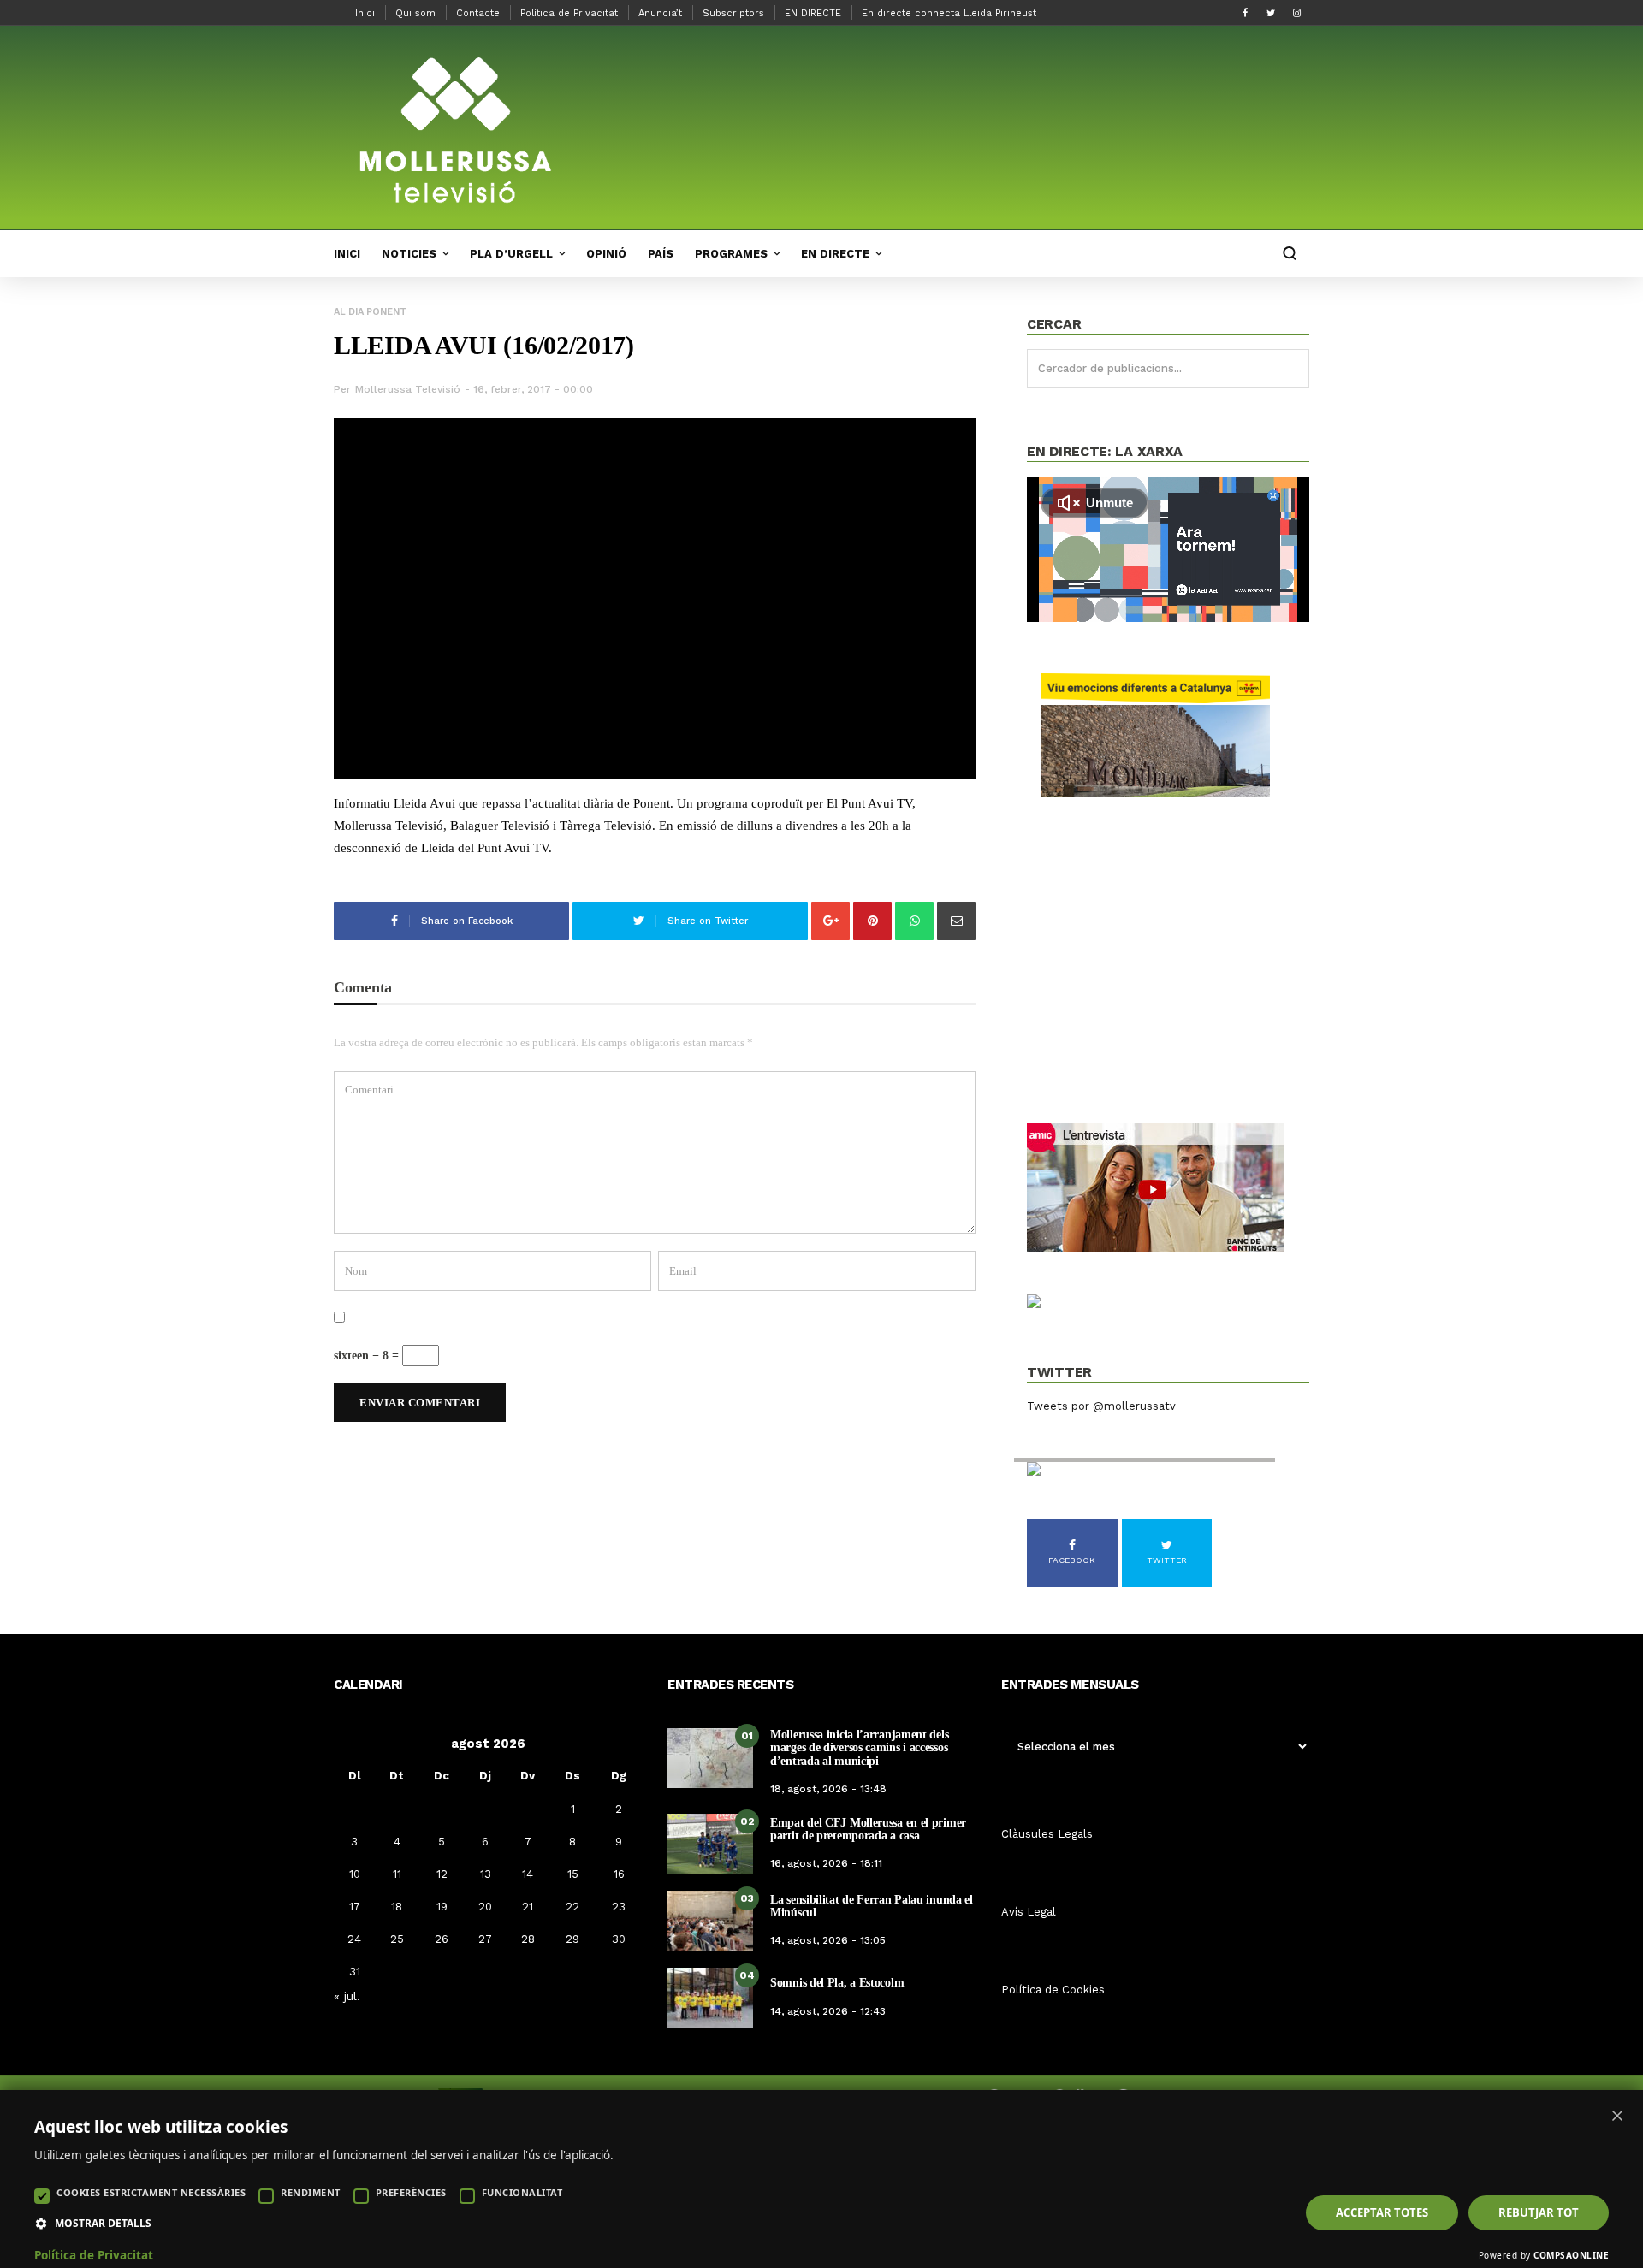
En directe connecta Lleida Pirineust (949, 13)
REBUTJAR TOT (1539, 2212)
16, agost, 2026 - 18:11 (826, 1863)
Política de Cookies (1053, 1990)
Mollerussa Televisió (408, 389)
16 (619, 1874)
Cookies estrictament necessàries (151, 2192)
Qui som (415, 13)
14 (528, 1874)
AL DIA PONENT (370, 312)
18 (397, 1907)
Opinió (606, 254)
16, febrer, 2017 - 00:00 (533, 389)
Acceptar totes (1382, 2212)
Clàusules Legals (1047, 1834)
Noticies (409, 254)
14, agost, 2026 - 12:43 (828, 2011)
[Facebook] (1245, 13)
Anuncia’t (660, 13)
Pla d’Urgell (511, 254)
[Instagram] (1296, 13)
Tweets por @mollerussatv (1101, 1406)
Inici (365, 13)
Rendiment (311, 2192)
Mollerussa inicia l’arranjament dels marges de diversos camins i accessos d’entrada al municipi (859, 1748)
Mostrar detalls (103, 2224)
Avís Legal (1029, 1912)
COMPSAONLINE (1571, 2255)
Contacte (478, 13)
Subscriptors (733, 13)
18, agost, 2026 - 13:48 (828, 1789)
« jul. (347, 1996)
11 (397, 1874)
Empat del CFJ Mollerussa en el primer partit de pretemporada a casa (868, 1829)
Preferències (411, 2192)
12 (442, 1874)
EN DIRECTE (813, 13)
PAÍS (661, 254)
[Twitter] (1271, 13)
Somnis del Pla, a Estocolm (837, 1983)
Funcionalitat (522, 2192)
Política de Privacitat (569, 13)
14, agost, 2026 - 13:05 (828, 1940)
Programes (731, 254)
